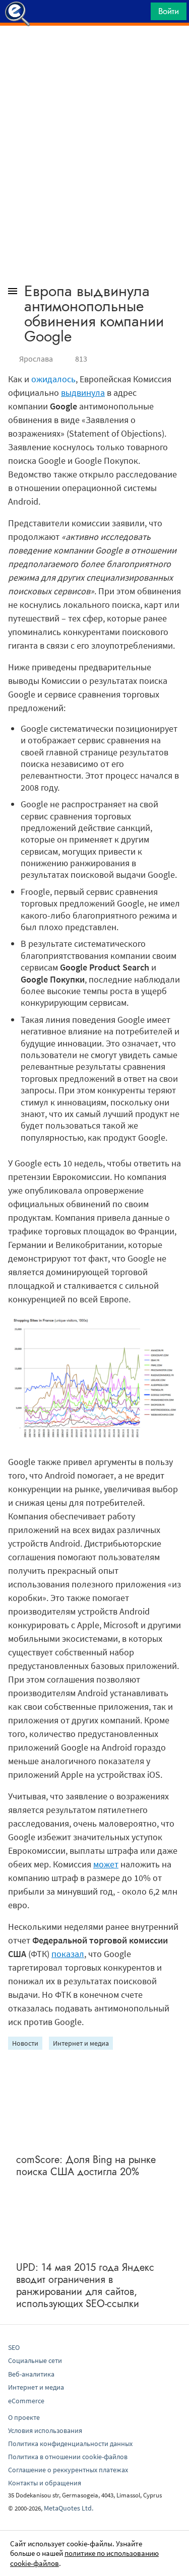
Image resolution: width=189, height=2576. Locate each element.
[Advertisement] (94, 51)
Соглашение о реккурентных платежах (68, 2470)
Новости (25, 2043)
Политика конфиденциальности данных (70, 2444)
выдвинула (83, 393)
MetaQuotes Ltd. (69, 2508)
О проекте (24, 2417)
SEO (14, 2347)
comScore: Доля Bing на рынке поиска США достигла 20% (86, 2166)
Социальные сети (35, 2360)
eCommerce (26, 2401)
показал (68, 1954)
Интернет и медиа (81, 2043)
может (106, 1864)
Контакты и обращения (45, 2483)
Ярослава (36, 359)
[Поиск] (140, 14)
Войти (169, 11)
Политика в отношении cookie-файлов (68, 2457)
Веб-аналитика (31, 2374)
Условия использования (45, 2430)
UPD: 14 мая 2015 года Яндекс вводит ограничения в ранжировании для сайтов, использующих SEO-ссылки (85, 2286)
